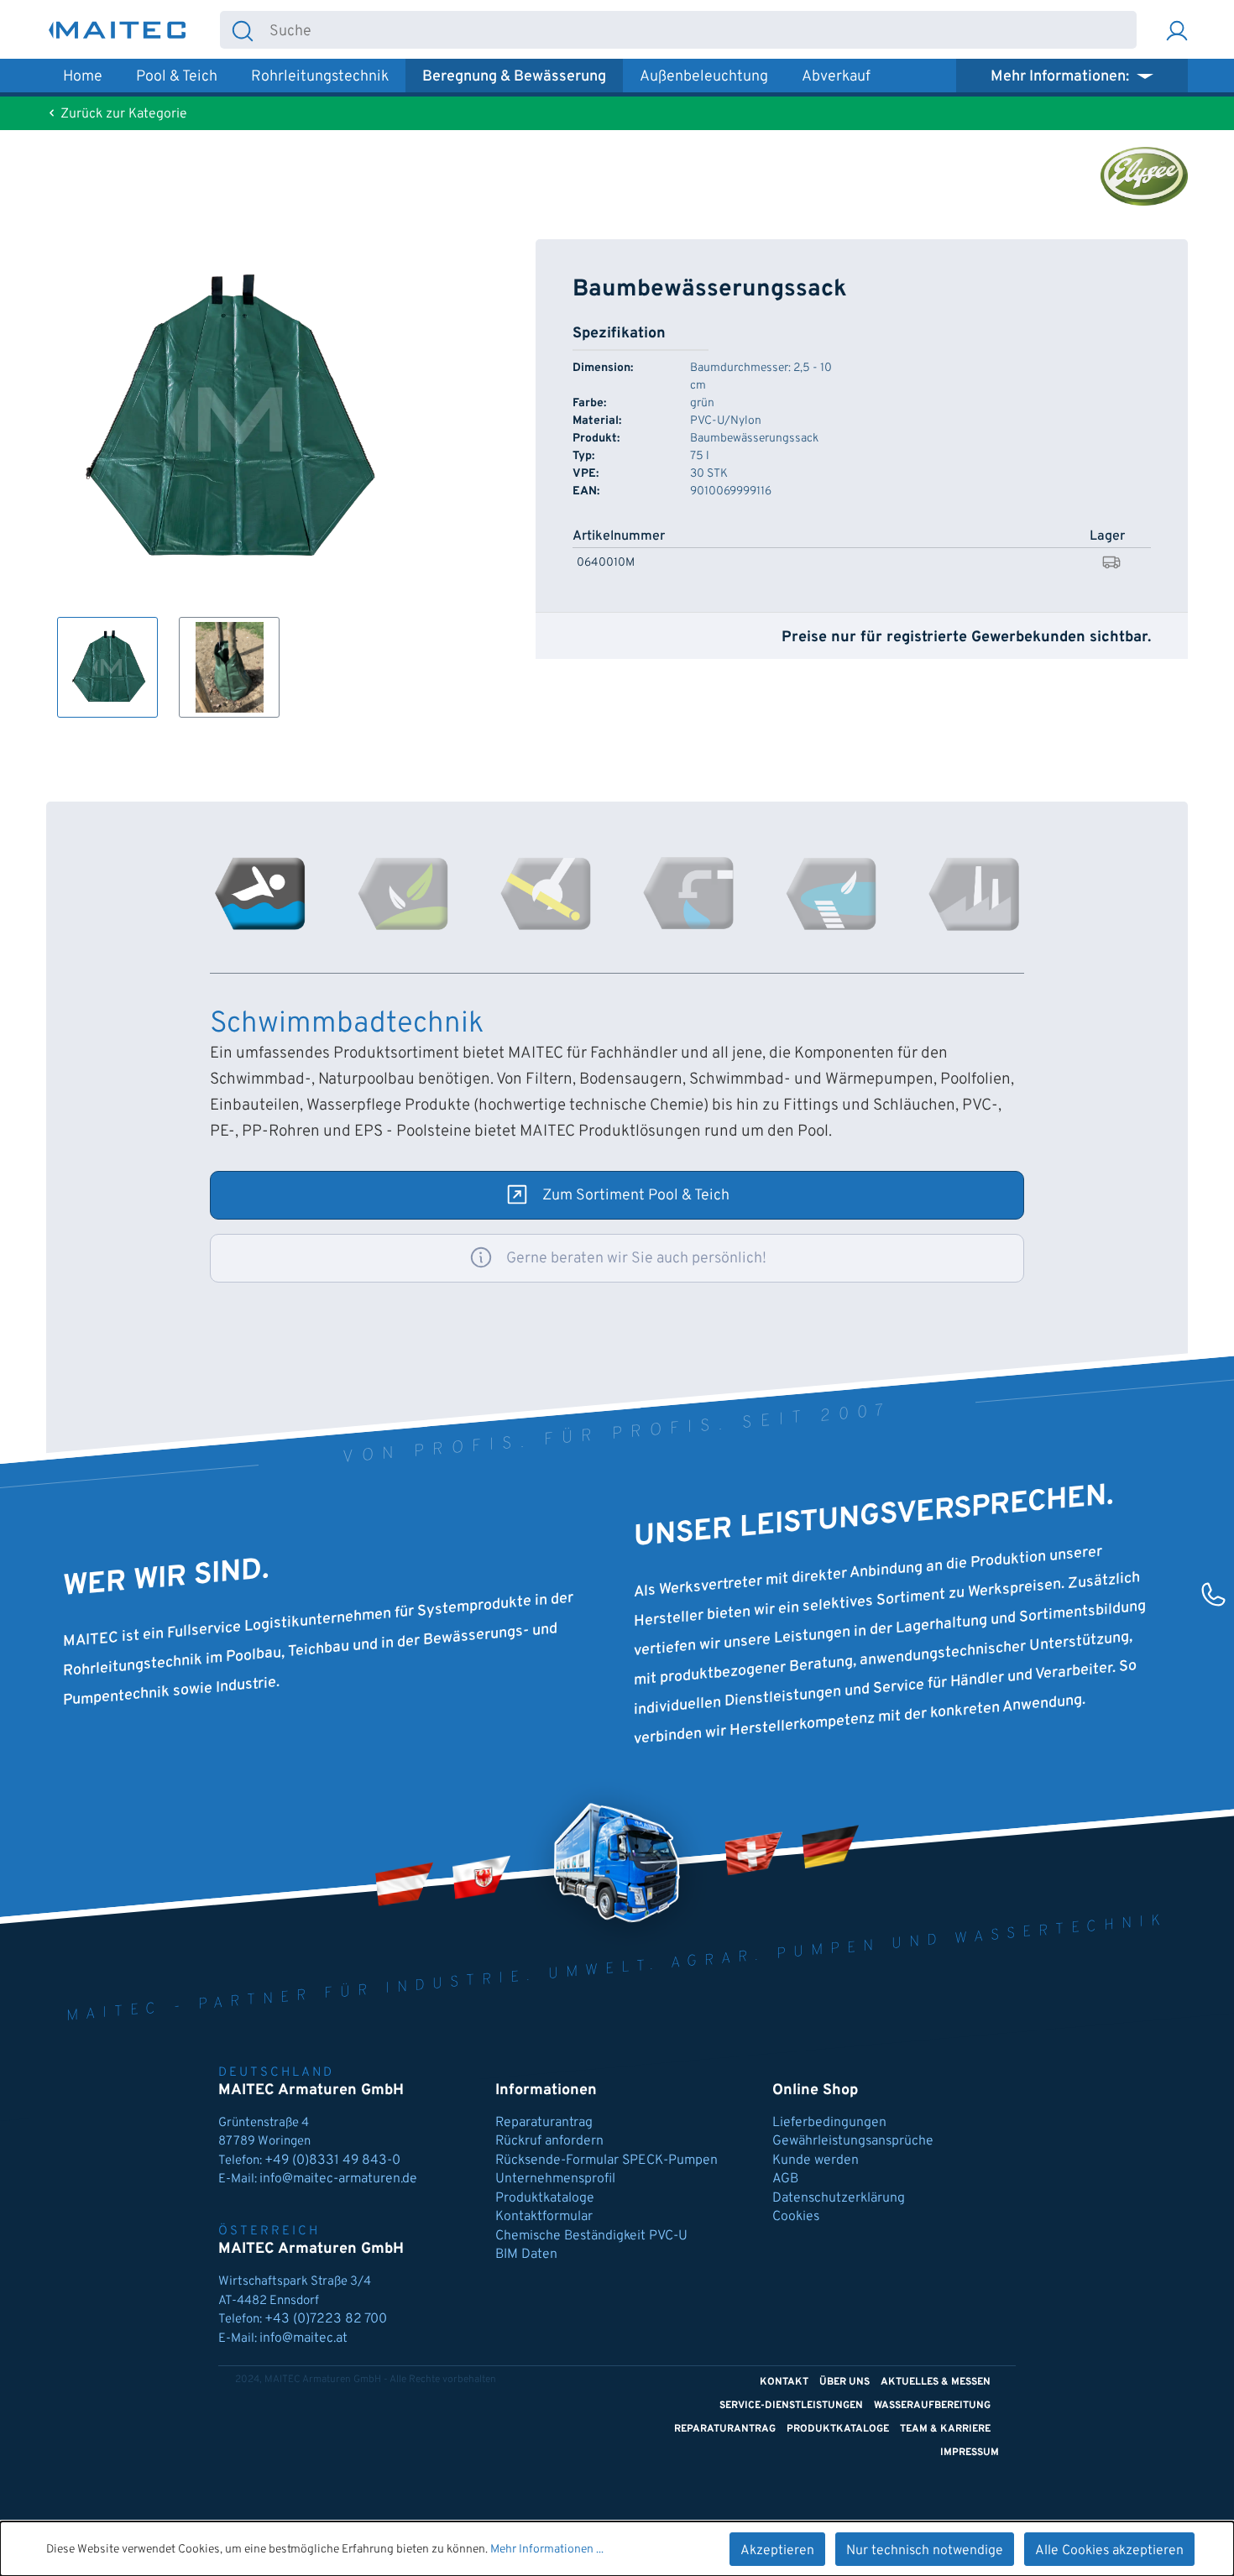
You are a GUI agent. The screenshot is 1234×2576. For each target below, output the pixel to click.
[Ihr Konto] (1177, 30)
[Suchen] (243, 30)
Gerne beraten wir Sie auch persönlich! (636, 1259)
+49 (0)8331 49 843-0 (334, 2161)
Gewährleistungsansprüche (853, 2141)
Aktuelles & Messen (936, 2382)
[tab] (260, 894)
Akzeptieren (777, 2551)
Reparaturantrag (544, 2123)
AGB (785, 2179)
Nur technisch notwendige (925, 2551)
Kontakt (784, 2382)
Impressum (970, 2453)
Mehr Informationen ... (547, 2550)
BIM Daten (526, 2255)
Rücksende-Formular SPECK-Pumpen (607, 2161)
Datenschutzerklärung (839, 2198)
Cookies (796, 2217)
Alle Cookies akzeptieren (1109, 2551)
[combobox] (701, 30)
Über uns (844, 2382)
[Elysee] (1144, 176)
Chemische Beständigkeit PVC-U (591, 2236)
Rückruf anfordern (549, 2141)
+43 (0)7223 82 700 (326, 2319)
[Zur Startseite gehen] (118, 30)
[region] (225, 478)
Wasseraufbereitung (932, 2406)
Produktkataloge (545, 2198)
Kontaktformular (544, 2217)
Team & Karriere (945, 2429)
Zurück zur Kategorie (122, 114)
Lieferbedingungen (829, 2123)
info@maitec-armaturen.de (338, 2179)
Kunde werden (816, 2161)
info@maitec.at (303, 2338)
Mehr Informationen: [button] (1061, 77)
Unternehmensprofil (555, 2179)
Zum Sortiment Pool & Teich (636, 1196)
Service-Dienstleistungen (791, 2406)
